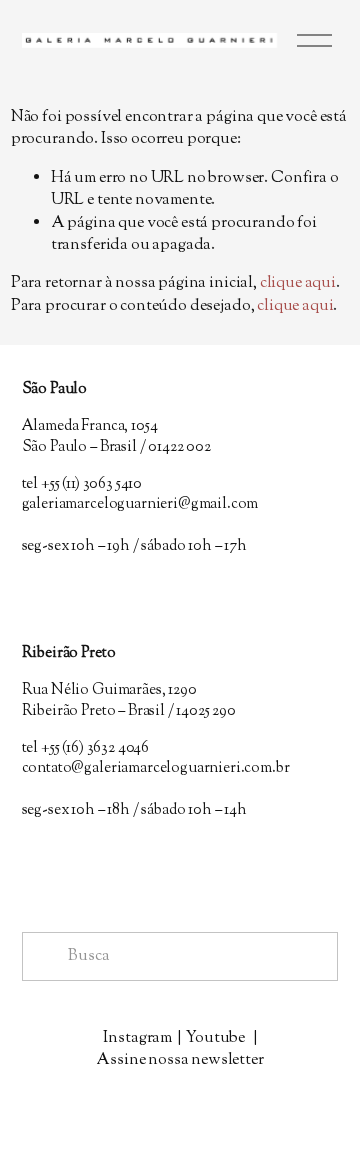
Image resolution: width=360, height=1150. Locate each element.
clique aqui (298, 283)
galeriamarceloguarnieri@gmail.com (140, 505)
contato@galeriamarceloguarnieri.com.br (156, 769)
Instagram (137, 1039)
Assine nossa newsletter (179, 1061)
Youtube (215, 1039)
